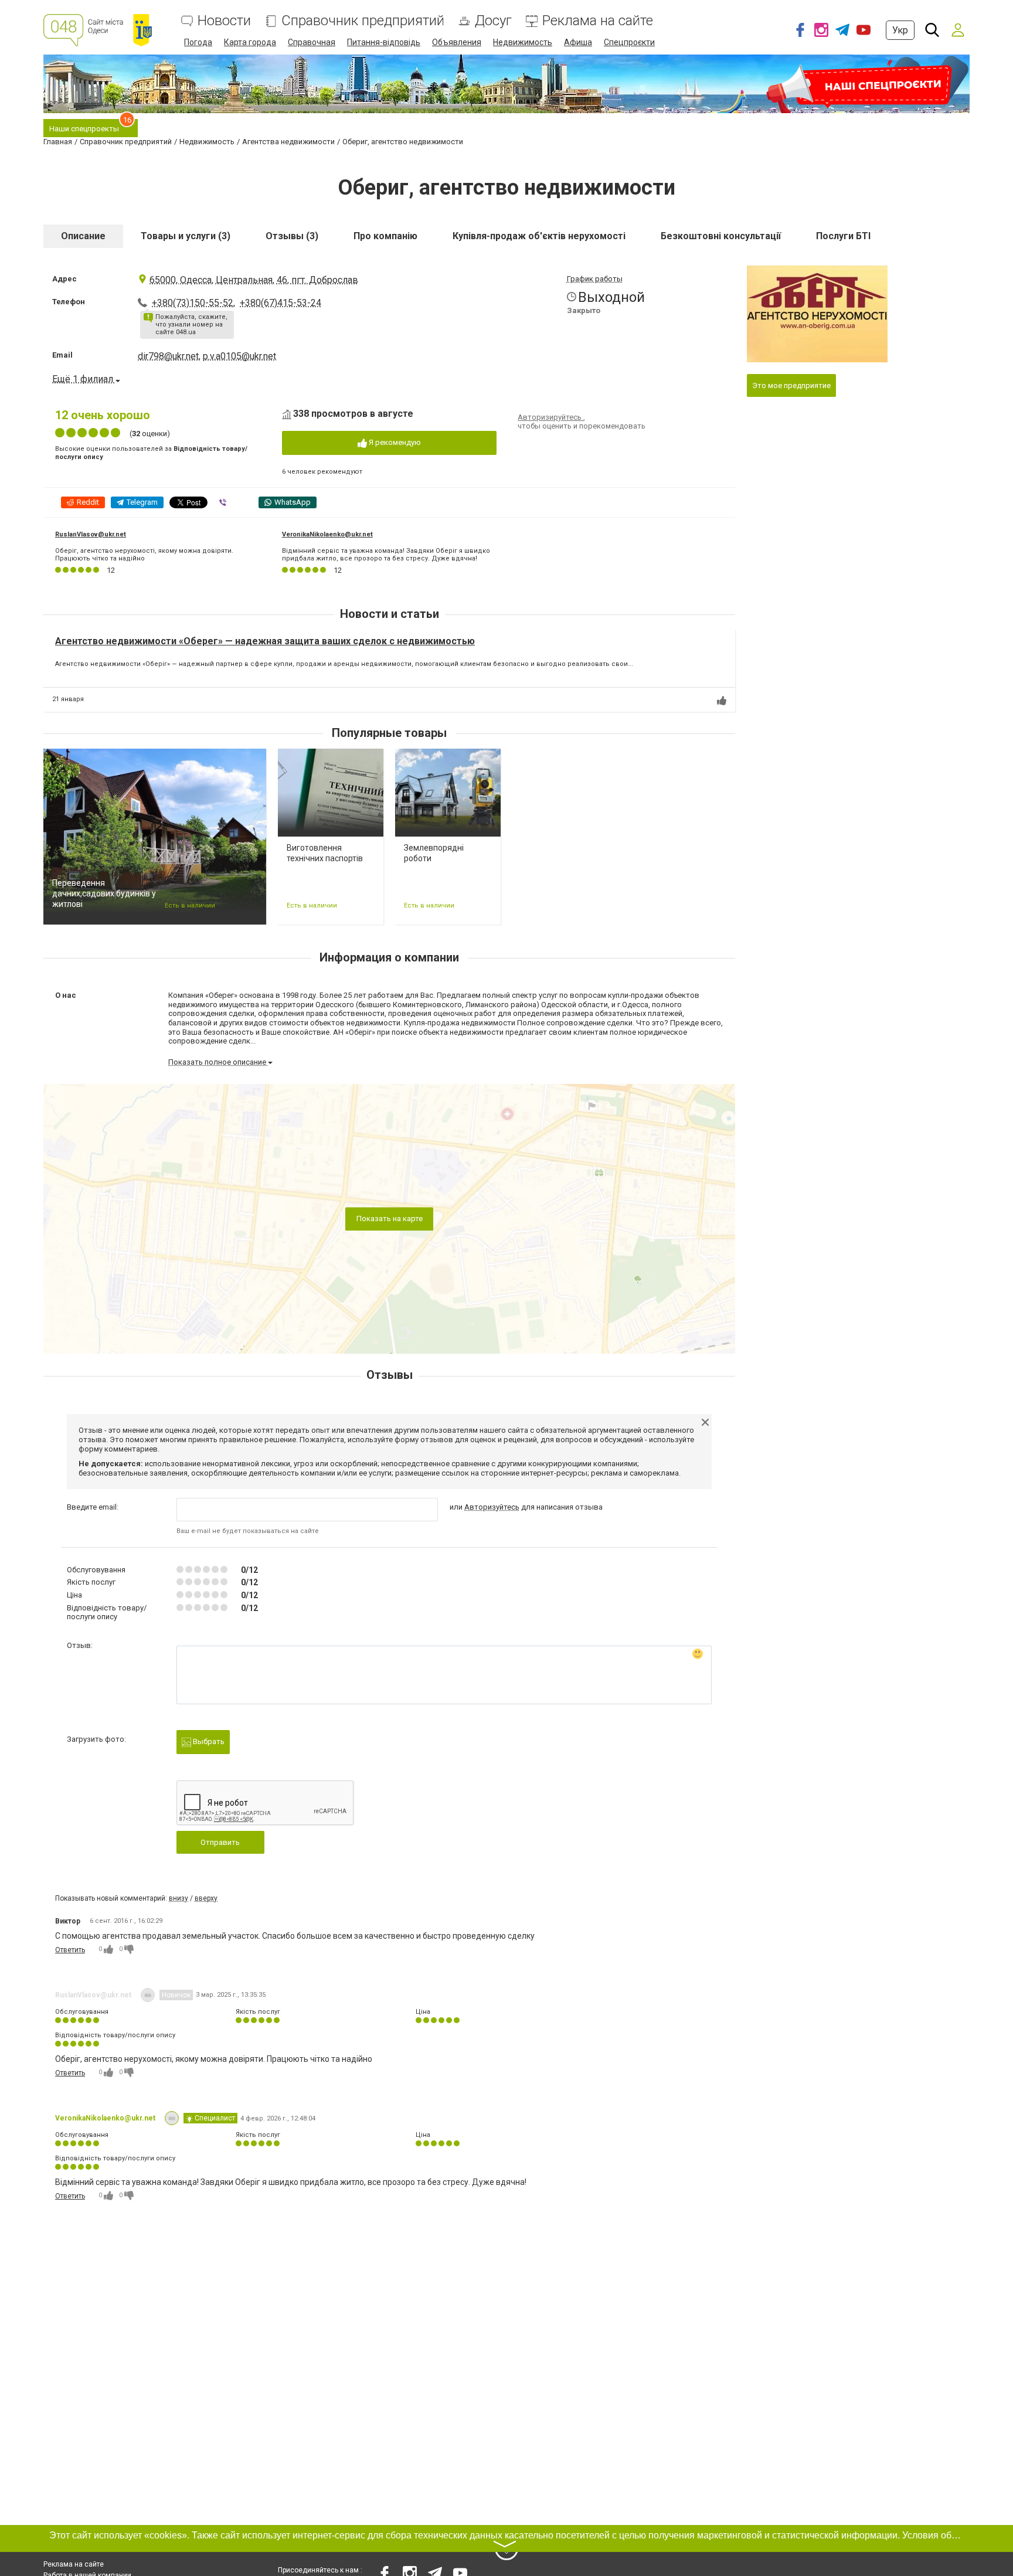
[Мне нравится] (722, 701)
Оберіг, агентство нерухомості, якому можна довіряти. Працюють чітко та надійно (144, 555)
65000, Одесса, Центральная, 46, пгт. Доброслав (254, 280)
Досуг (493, 21)
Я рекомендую (394, 442)
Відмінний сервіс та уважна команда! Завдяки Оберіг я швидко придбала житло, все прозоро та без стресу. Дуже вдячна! (386, 555)
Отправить (220, 1842)
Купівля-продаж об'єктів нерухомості (539, 236)
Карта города (250, 42)
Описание (83, 236)
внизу (179, 1898)
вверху (206, 1898)
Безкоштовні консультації (721, 236)
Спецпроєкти (629, 42)
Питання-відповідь (384, 42)
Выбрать (208, 1741)
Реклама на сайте (598, 21)
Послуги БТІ (843, 236)
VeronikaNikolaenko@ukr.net (327, 534)
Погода (198, 42)
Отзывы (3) (292, 236)
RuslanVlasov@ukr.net (91, 534)
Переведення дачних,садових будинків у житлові (104, 893)
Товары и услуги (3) (186, 236)
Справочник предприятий (363, 21)
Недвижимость (523, 42)
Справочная (312, 42)
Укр (900, 30)
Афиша (578, 42)
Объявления (457, 42)
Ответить (70, 1950)
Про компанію (385, 236)
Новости (224, 21)
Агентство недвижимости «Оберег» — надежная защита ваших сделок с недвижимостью (265, 641)
